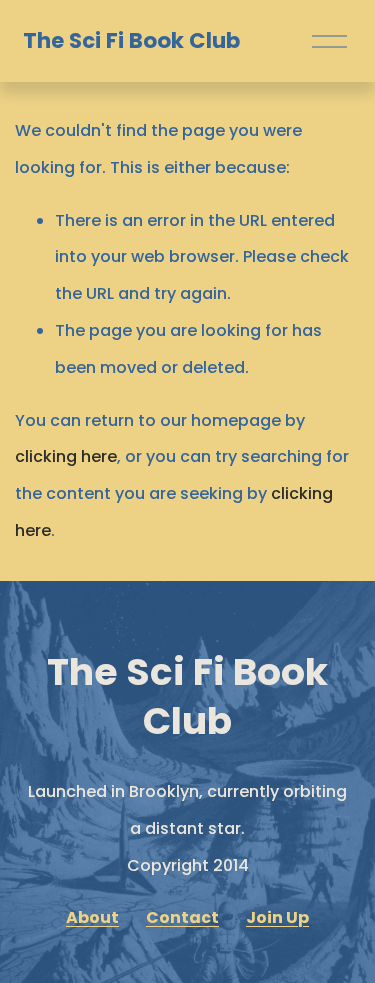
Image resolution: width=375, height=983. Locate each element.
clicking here (66, 456)
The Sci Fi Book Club (131, 40)
